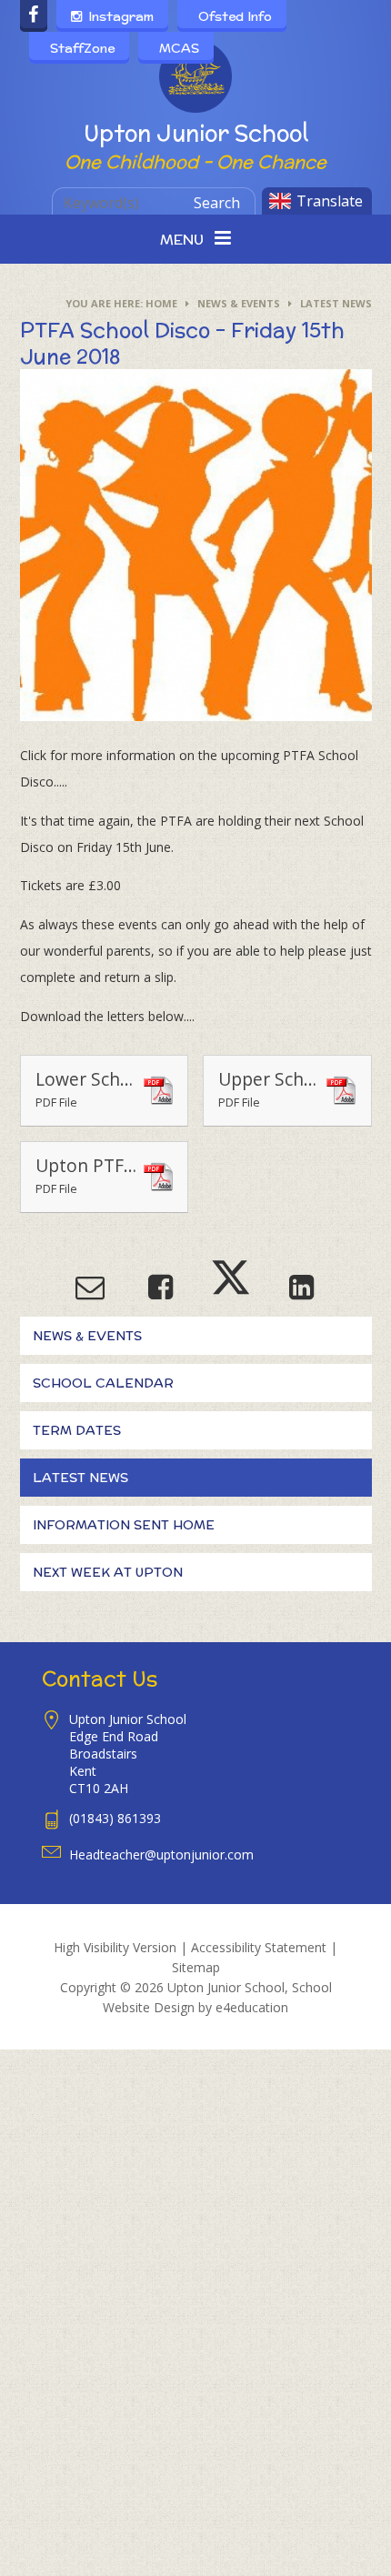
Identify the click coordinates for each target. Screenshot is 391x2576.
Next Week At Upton (108, 1572)
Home (161, 303)
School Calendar (103, 1383)
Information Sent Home (124, 1525)
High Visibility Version (115, 1947)
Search (217, 203)
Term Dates (77, 1430)
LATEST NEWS (336, 303)
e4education (252, 2007)
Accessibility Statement (259, 1947)
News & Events (239, 303)
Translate (330, 201)
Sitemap (196, 1967)
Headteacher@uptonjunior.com (161, 1854)
